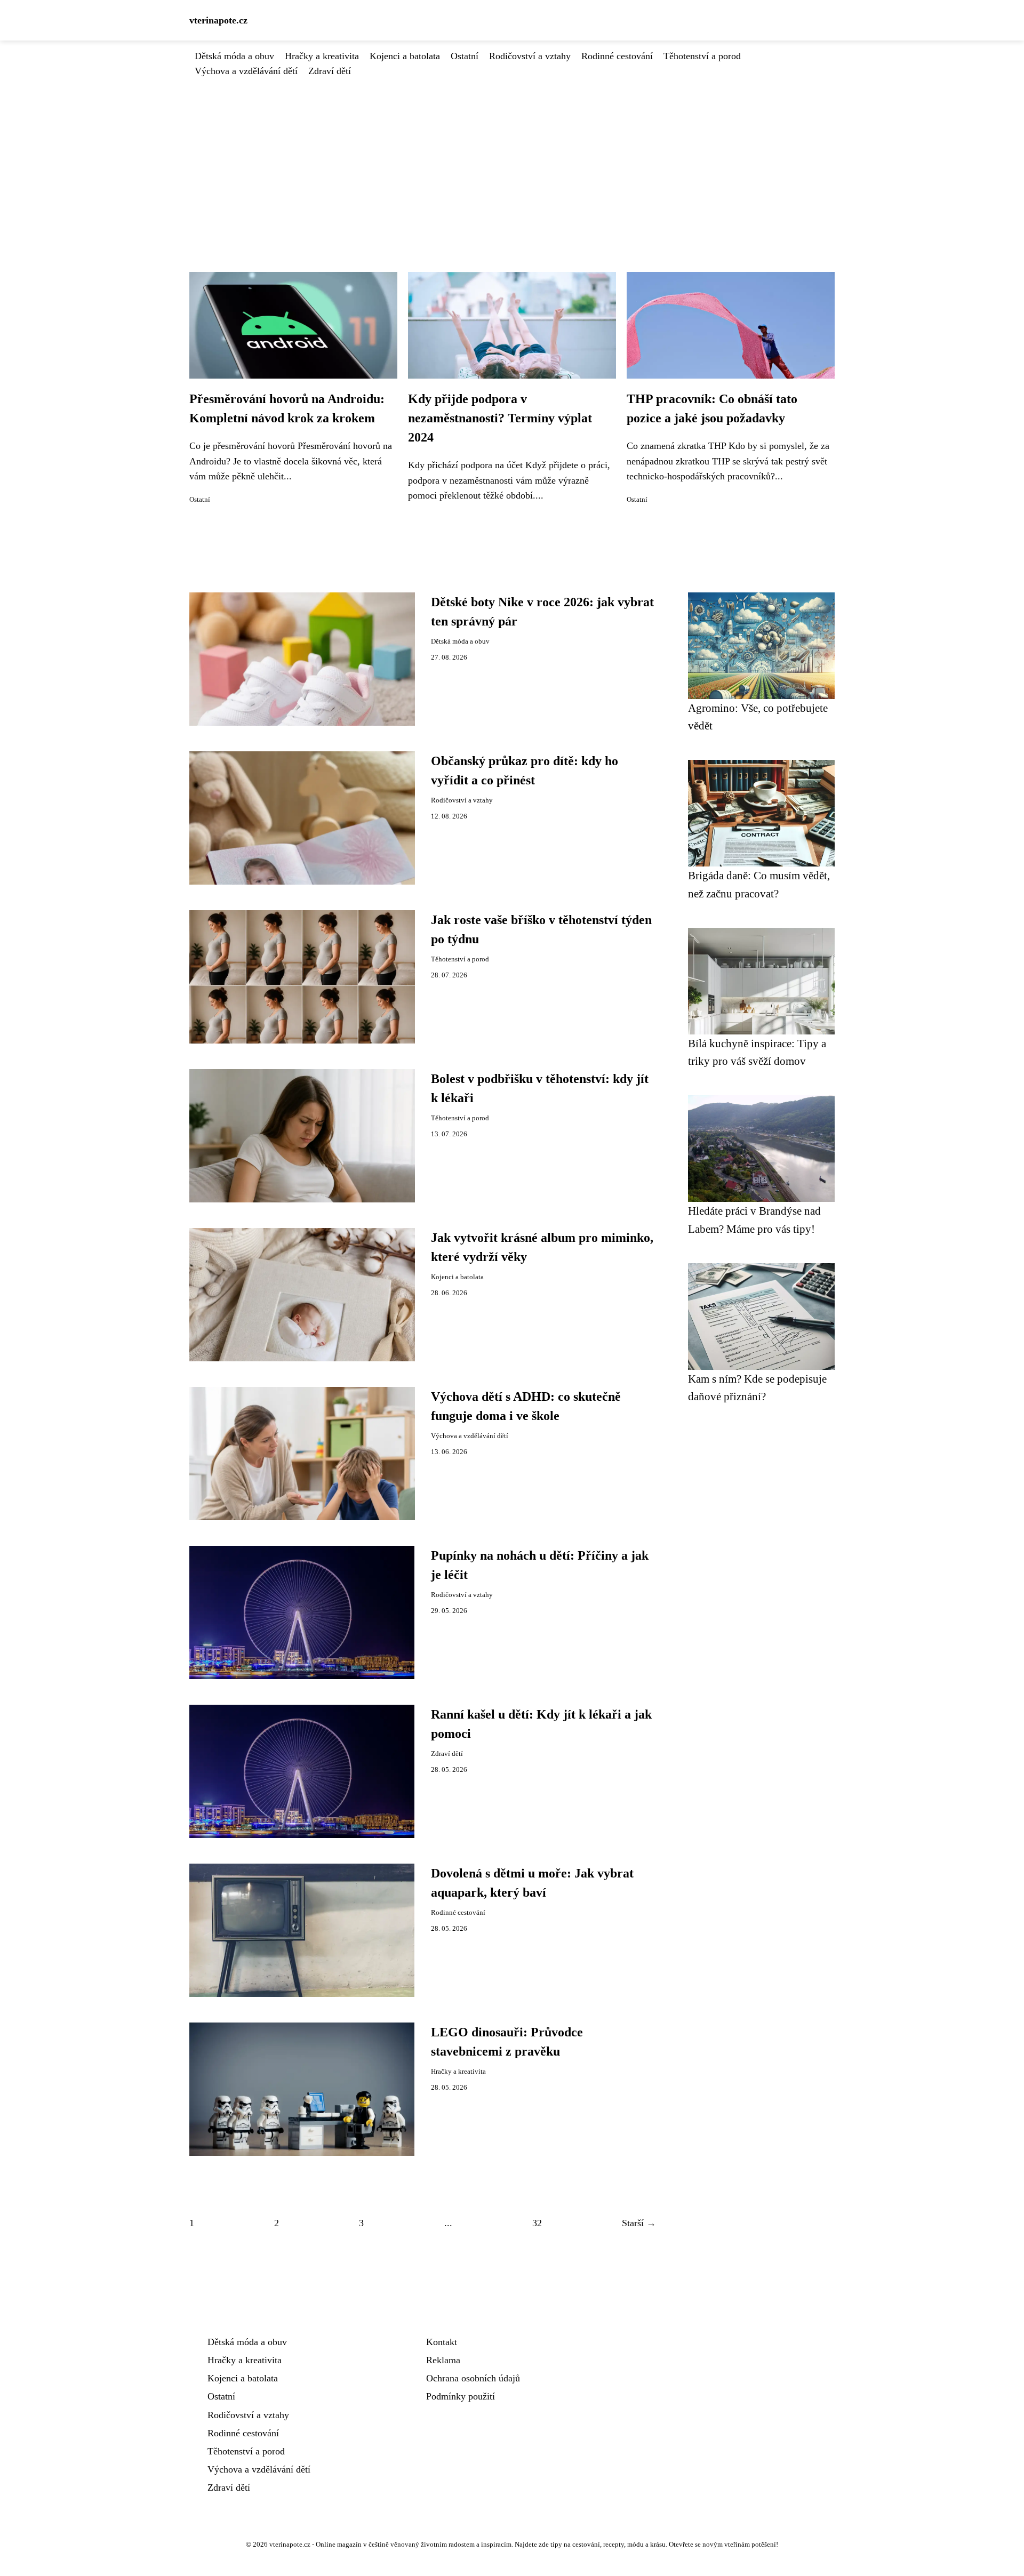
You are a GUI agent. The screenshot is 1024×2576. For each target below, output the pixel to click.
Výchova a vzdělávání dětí (246, 71)
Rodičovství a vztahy (530, 56)
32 (537, 2223)
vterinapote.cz (218, 20)
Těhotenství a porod (702, 56)
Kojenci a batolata (405, 56)
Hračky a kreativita (322, 56)
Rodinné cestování (617, 56)
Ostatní (465, 56)
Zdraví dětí (330, 71)
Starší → (639, 2223)
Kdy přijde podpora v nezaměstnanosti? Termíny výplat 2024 (500, 418)
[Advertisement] (512, 158)
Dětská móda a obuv (234, 56)
